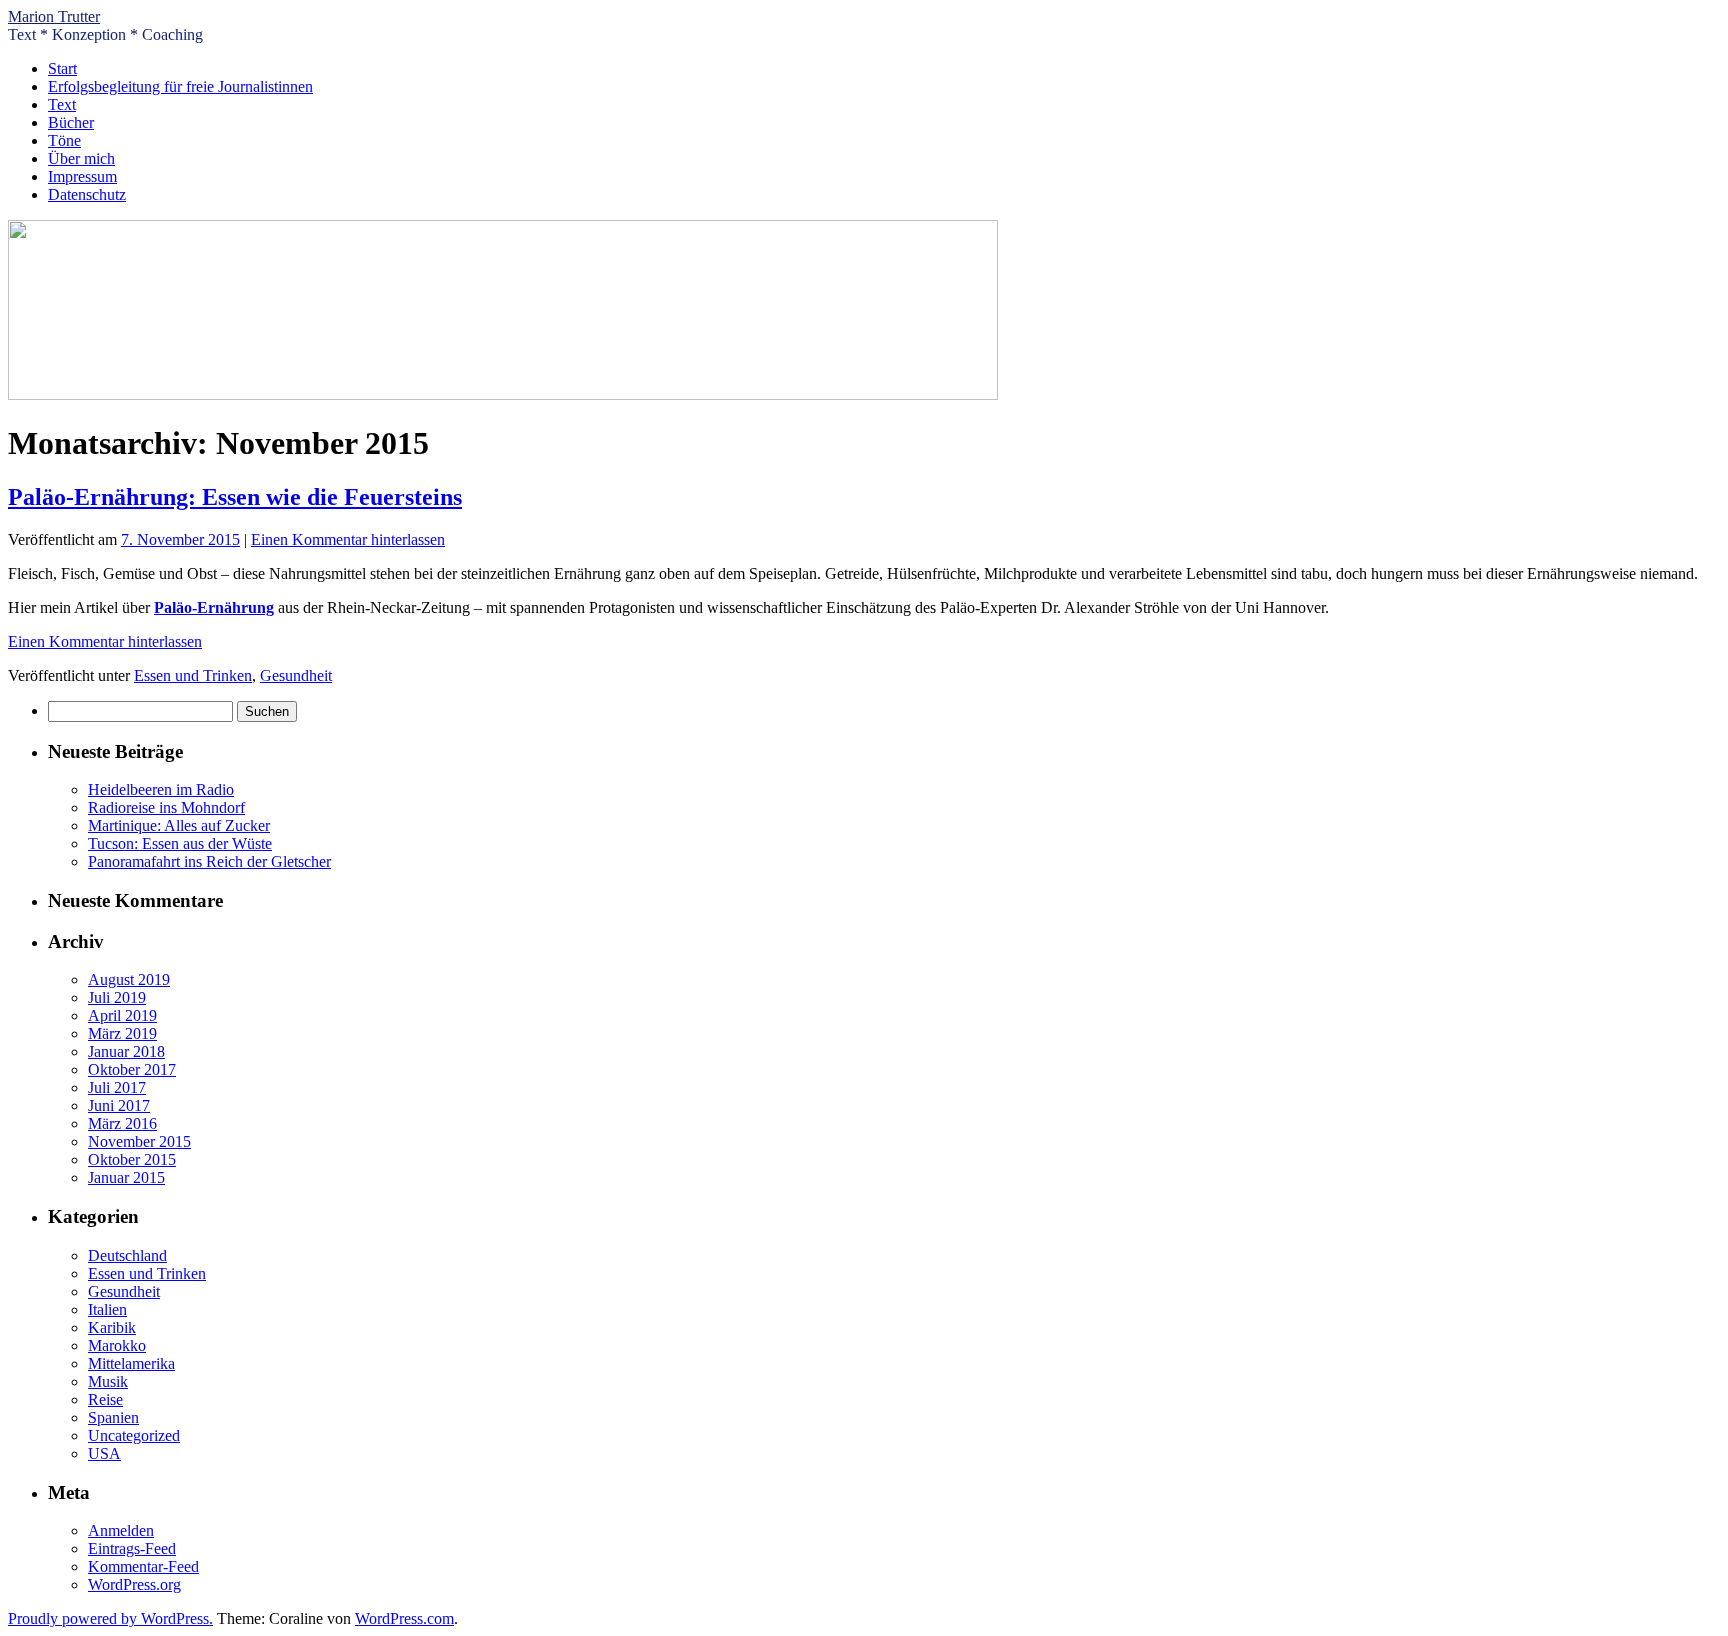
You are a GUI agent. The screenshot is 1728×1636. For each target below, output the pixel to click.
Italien (107, 1309)
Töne (64, 140)
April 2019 (122, 1015)
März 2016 (122, 1123)
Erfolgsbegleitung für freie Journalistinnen (180, 86)
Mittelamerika (131, 1363)
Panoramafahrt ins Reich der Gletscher (209, 861)
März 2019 (122, 1033)
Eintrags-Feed (132, 1548)
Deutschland (127, 1255)
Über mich (81, 158)
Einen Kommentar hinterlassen (348, 539)
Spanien (113, 1417)
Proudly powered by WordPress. (110, 1618)
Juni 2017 (119, 1105)
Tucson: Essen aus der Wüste (180, 843)
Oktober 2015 (132, 1159)
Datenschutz (87, 194)
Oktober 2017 (132, 1069)
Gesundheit (296, 675)
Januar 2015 (126, 1177)
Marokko (117, 1345)
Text (62, 104)
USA (104, 1453)
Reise (105, 1399)
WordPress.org (134, 1584)
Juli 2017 (117, 1087)
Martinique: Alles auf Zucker (179, 825)
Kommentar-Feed (143, 1566)
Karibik (112, 1327)
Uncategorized (134, 1435)
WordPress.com (404, 1618)
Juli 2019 (117, 997)
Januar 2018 (126, 1051)
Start (62, 68)
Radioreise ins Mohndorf (166, 807)
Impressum (82, 176)
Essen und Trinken (193, 675)
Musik (108, 1381)
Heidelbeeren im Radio (161, 789)
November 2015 (139, 1141)
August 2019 (129, 979)
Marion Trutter (54, 16)
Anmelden (121, 1530)
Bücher (71, 122)
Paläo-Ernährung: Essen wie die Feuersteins (235, 497)
